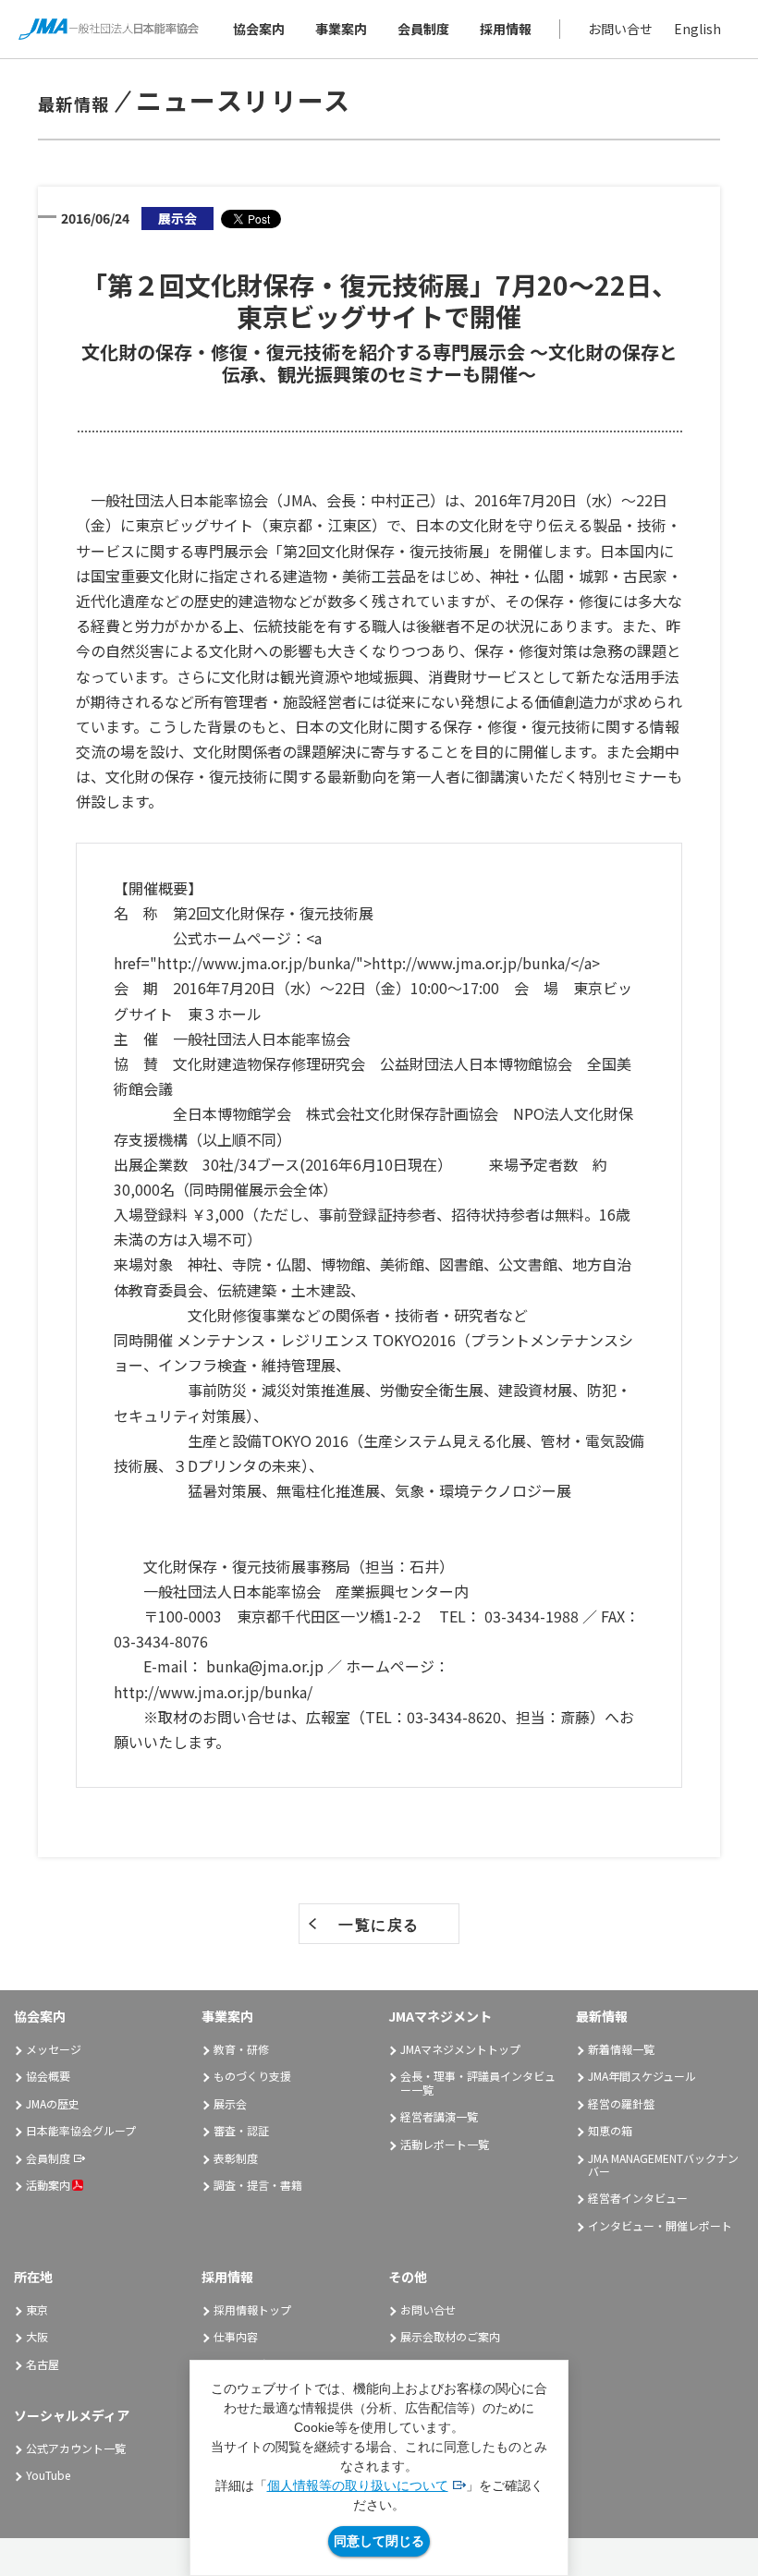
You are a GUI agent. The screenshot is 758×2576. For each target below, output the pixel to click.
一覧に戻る (379, 1925)
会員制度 (423, 29)
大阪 (37, 2336)
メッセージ (54, 2049)
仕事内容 (236, 2336)
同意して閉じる (379, 2541)
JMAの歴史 (53, 2103)
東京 (37, 2309)
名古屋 (43, 2364)
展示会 (230, 2103)
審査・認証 (241, 2130)
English (697, 29)
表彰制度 (236, 2158)
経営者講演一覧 (439, 2116)
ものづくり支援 (252, 2076)
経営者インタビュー (638, 2198)
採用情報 (506, 29)
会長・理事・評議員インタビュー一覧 (478, 2082)
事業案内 (341, 29)
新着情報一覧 (621, 2049)
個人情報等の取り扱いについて (358, 2485)
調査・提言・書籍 (258, 2185)
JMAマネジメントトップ (460, 2049)
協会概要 (48, 2076)
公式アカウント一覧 (76, 2448)
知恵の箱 (610, 2130)
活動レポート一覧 (445, 2144)
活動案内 (48, 2185)
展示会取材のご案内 (450, 2336)
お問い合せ (620, 29)
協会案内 (259, 29)
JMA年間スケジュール (642, 2076)
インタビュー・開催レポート (660, 2225)
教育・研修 (241, 2049)
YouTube (48, 2475)
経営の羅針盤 (621, 2103)
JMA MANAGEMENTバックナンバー (663, 2164)
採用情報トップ (252, 2309)
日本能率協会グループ (81, 2130)
